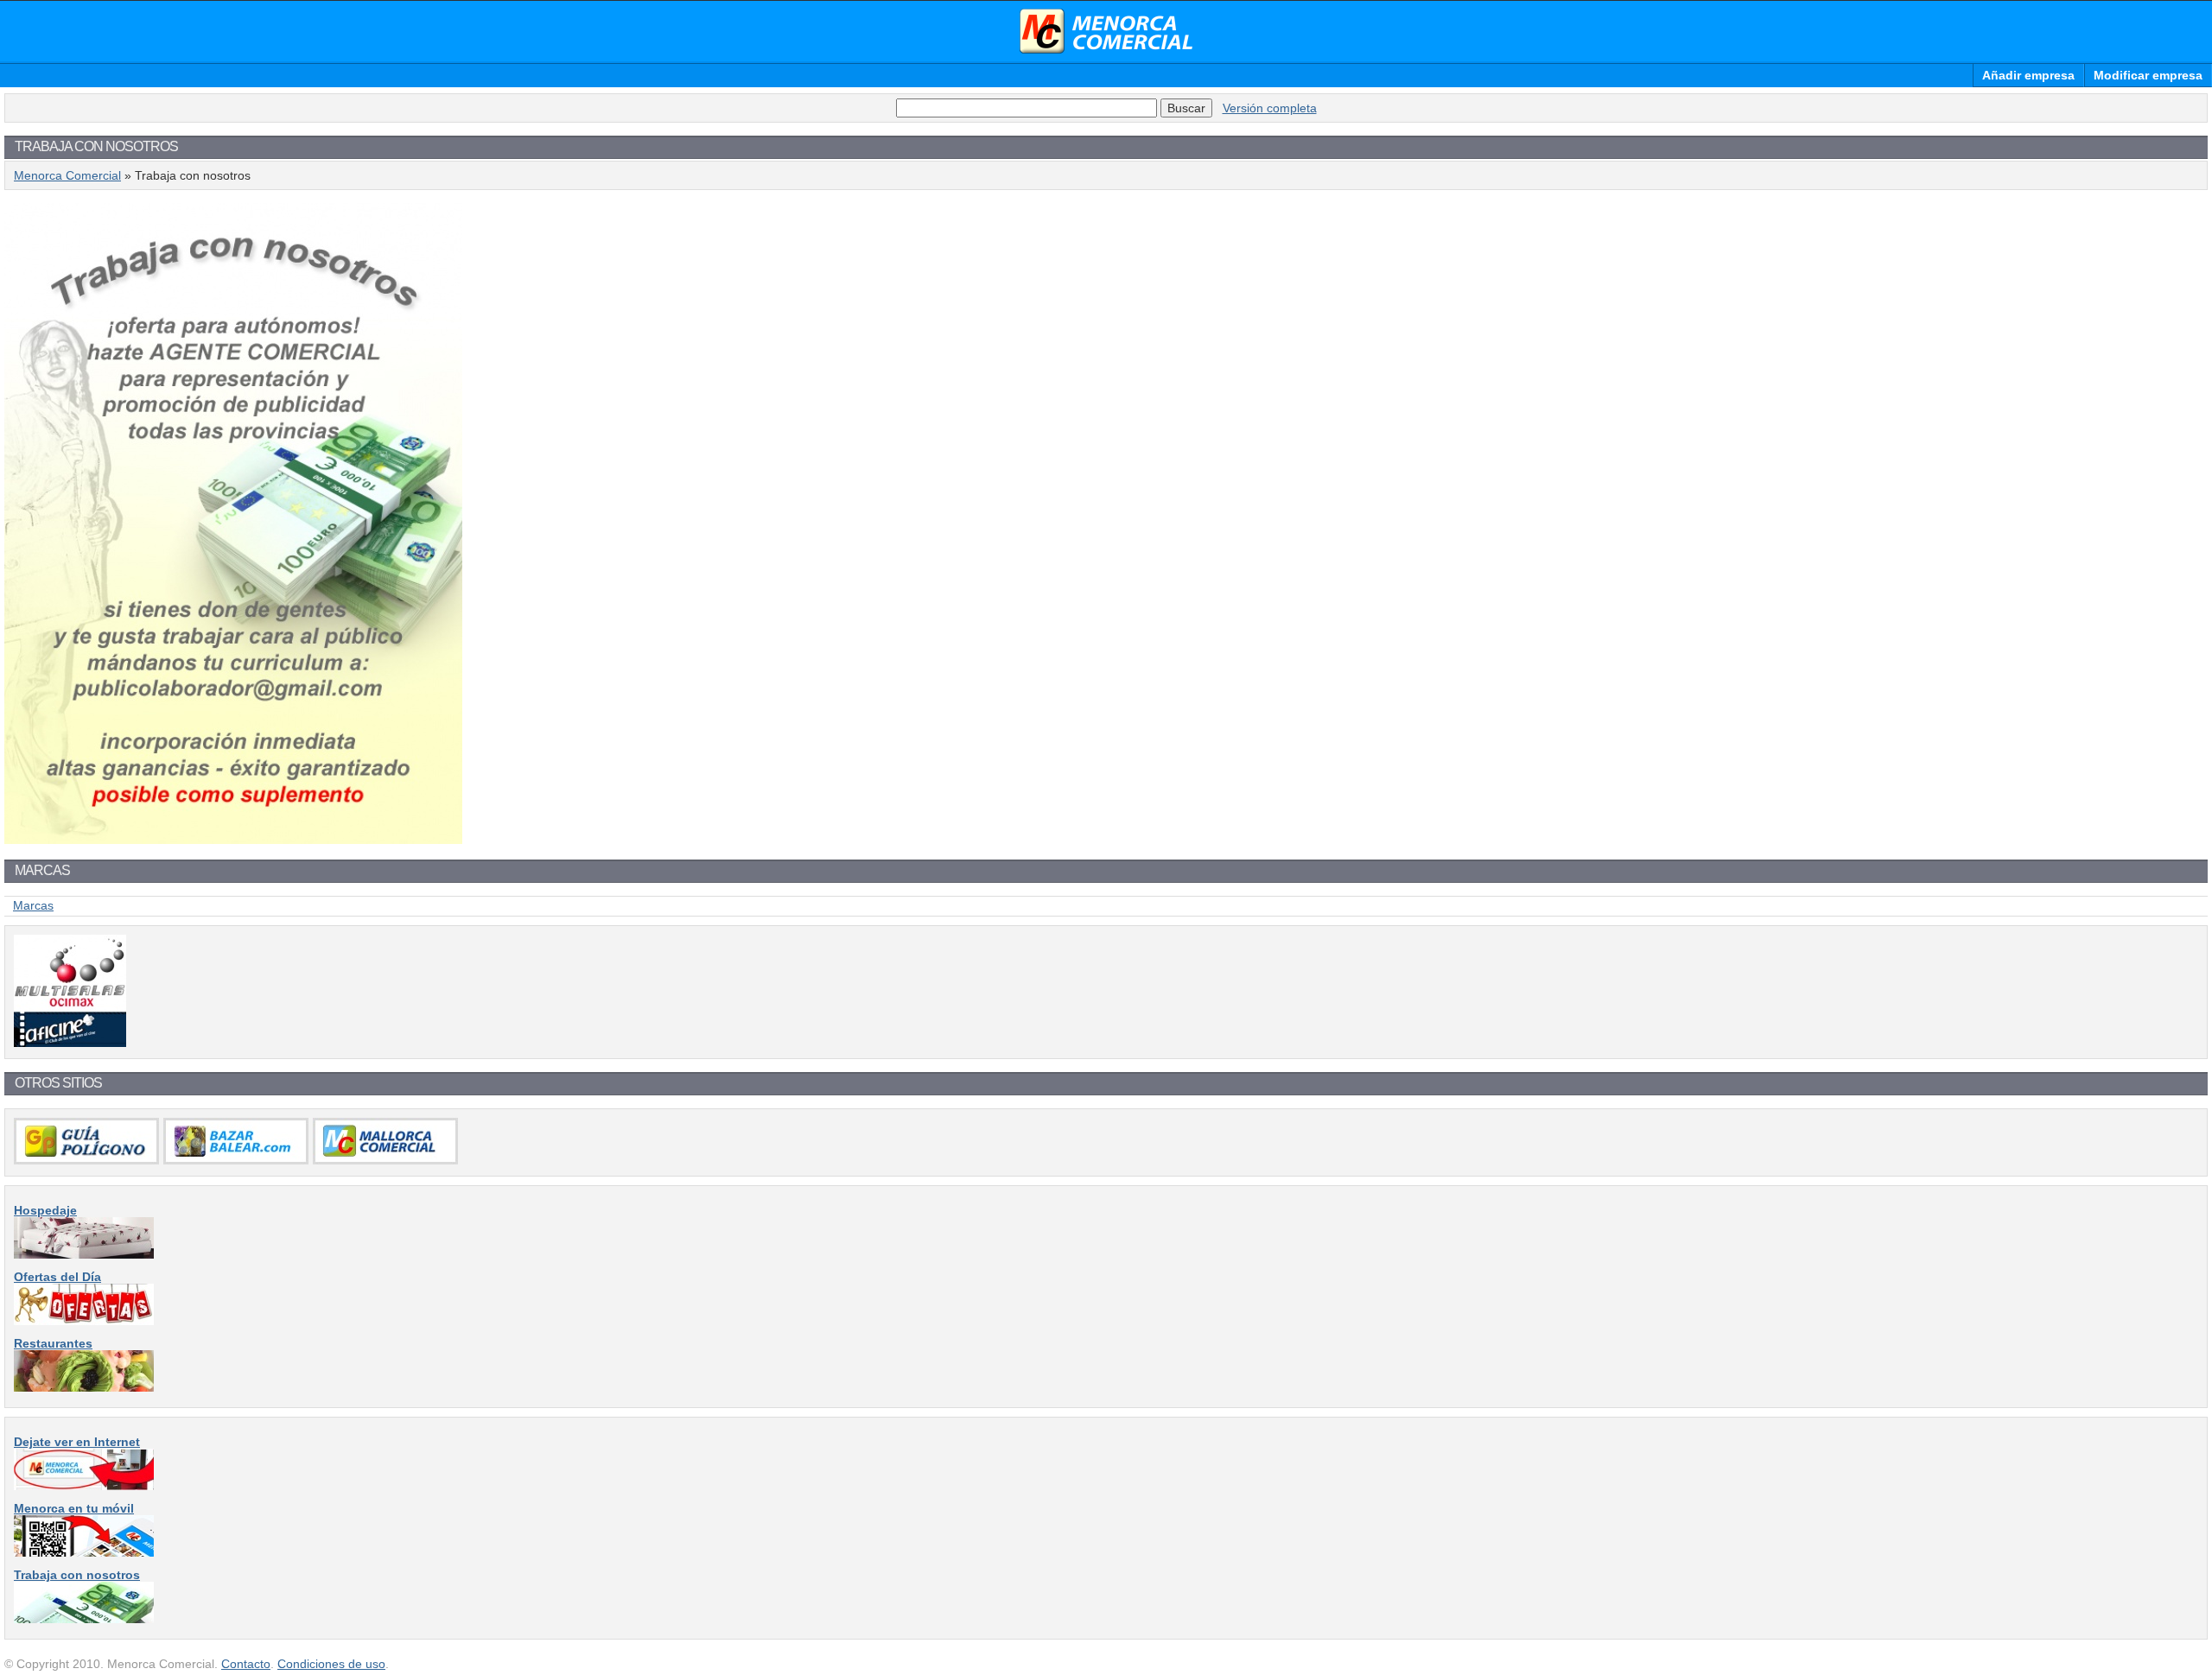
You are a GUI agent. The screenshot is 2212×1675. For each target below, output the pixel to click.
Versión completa (1270, 108)
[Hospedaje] (84, 1254)
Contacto (246, 1664)
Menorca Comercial (1106, 31)
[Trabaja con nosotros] (84, 1619)
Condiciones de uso (331, 1664)
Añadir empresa (2028, 75)
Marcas (33, 905)
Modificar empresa (2148, 75)
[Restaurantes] (84, 1387)
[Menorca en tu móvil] (84, 1552)
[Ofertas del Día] (84, 1321)
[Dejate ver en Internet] (84, 1486)
